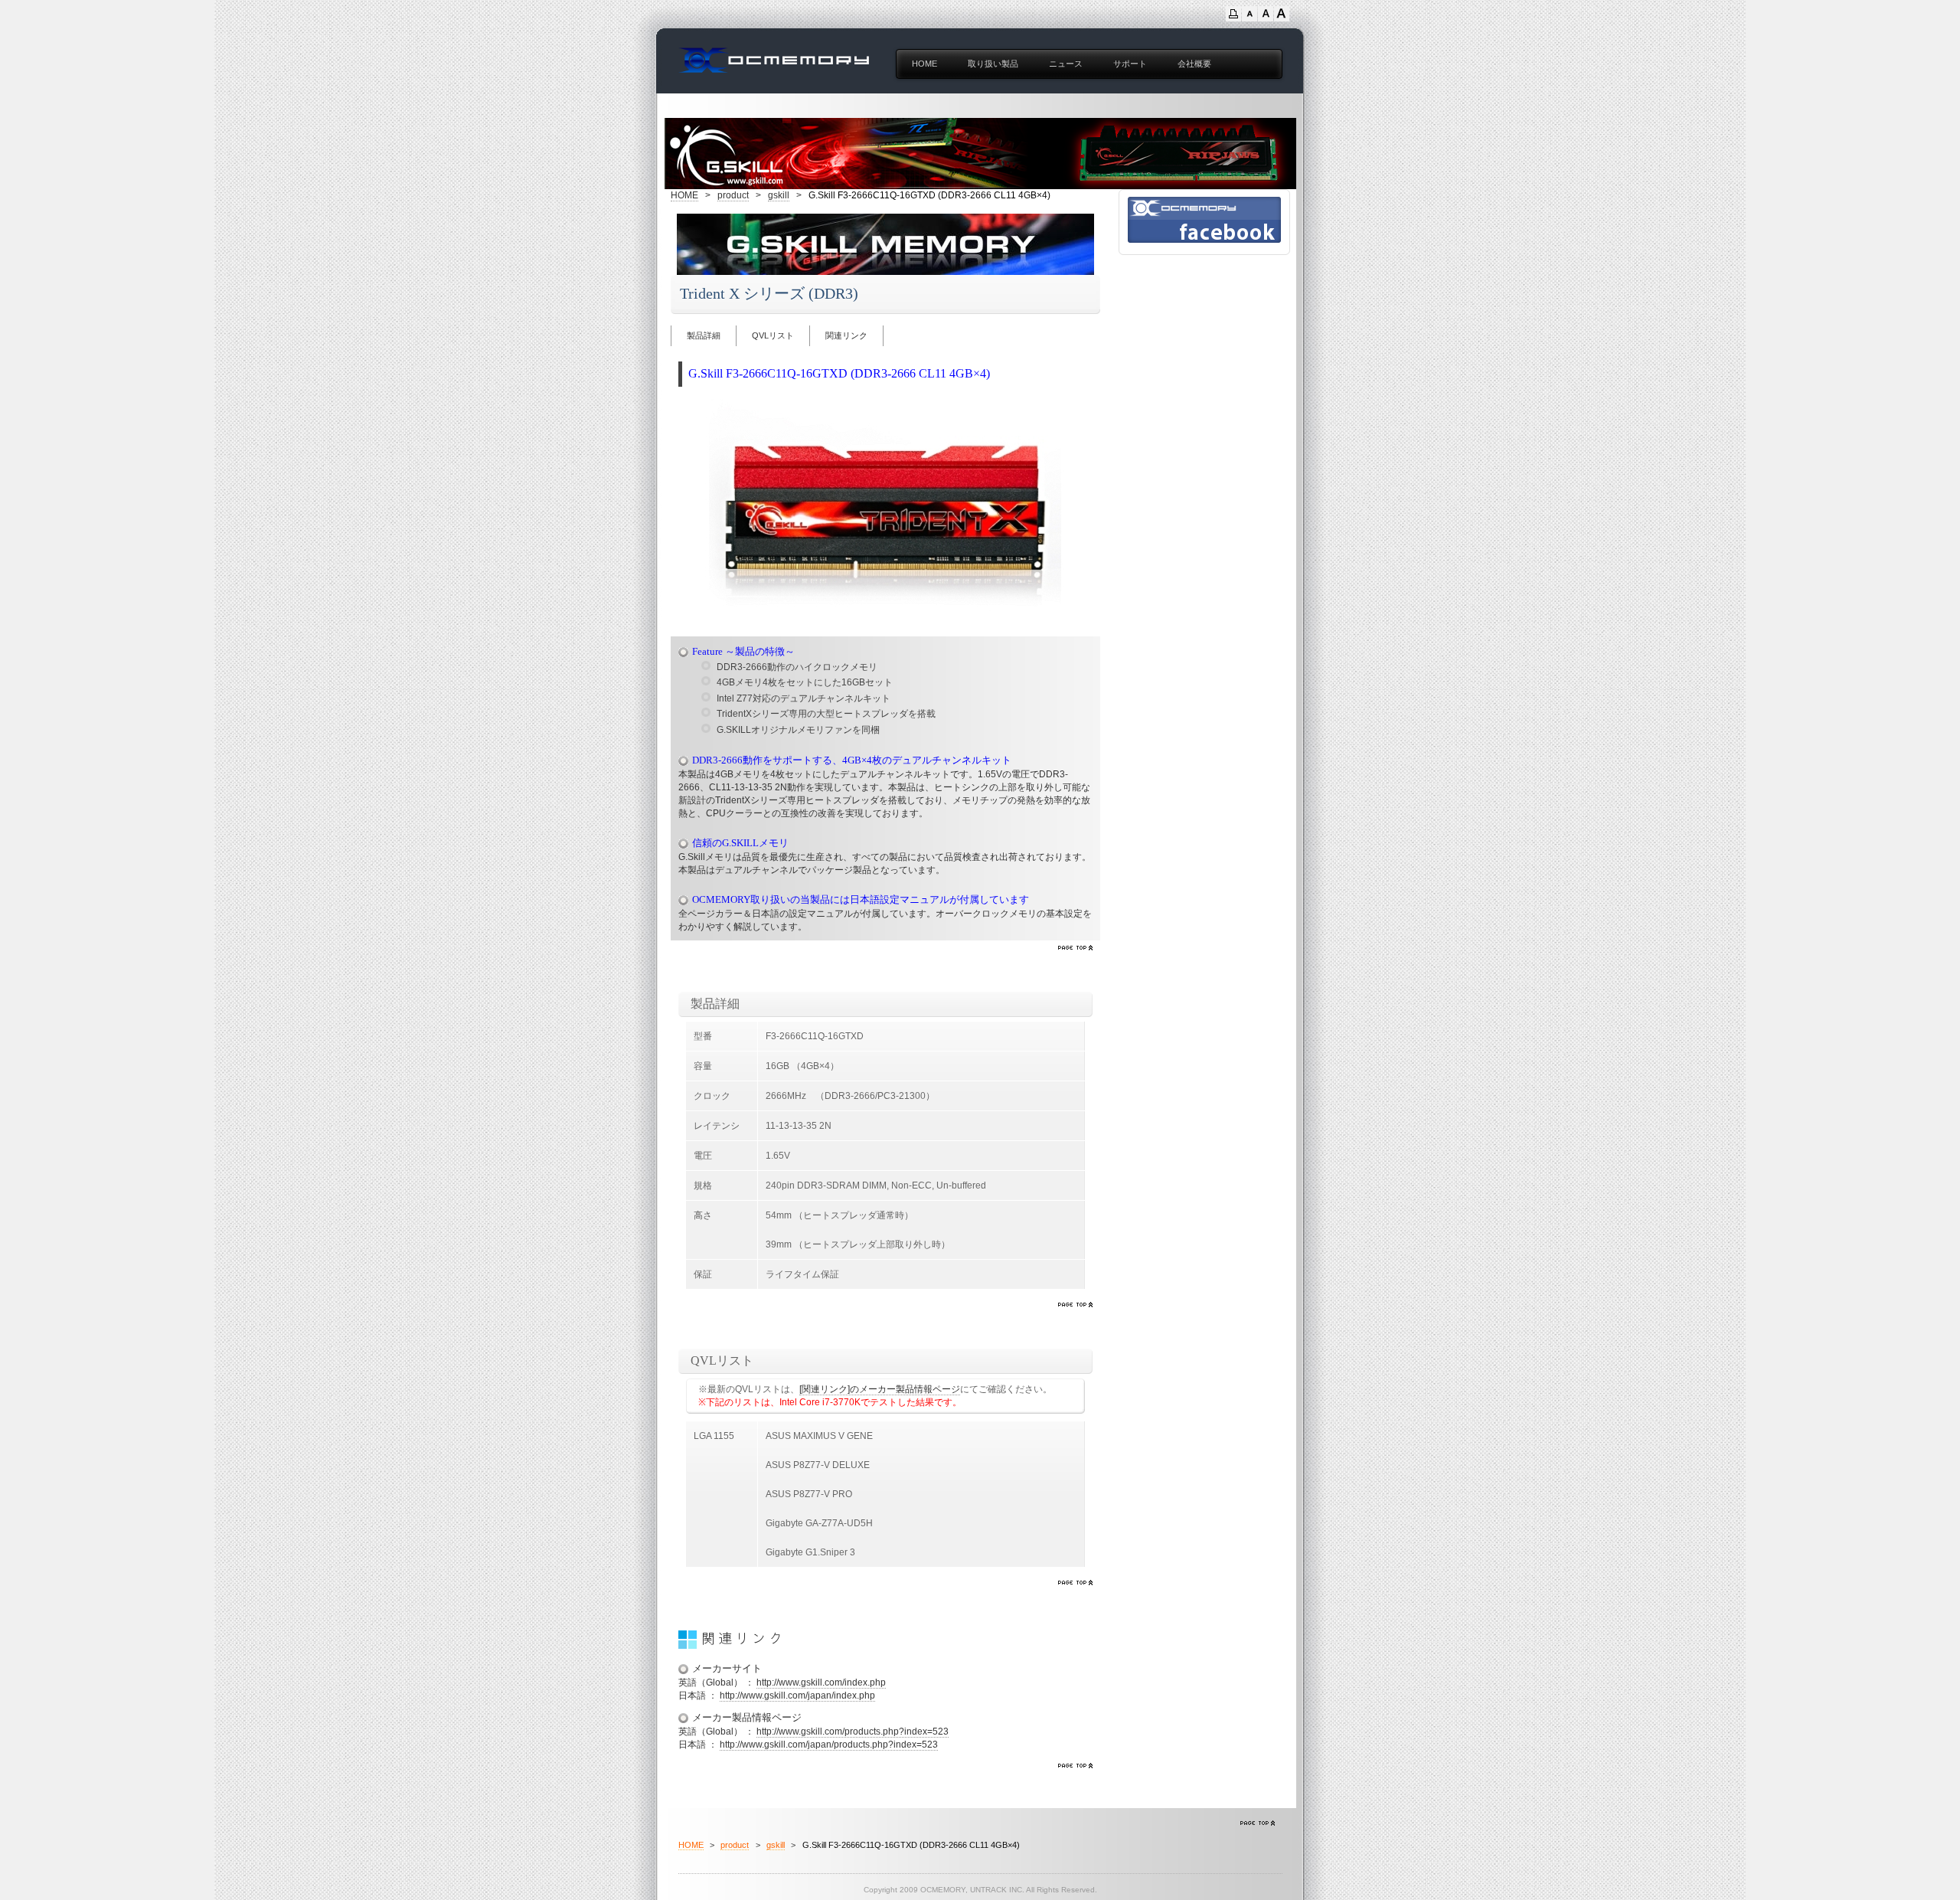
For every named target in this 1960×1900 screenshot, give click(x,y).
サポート (1130, 64)
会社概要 (1194, 64)
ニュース (1066, 64)
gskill (779, 195)
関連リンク (846, 335)
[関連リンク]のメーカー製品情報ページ (880, 1389)
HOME (924, 64)
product (733, 195)
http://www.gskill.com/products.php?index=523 (853, 1732)
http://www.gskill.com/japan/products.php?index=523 (829, 1745)
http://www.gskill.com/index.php (821, 1683)
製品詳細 (704, 335)
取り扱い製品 (993, 64)
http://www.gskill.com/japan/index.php (797, 1696)
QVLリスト (773, 335)
